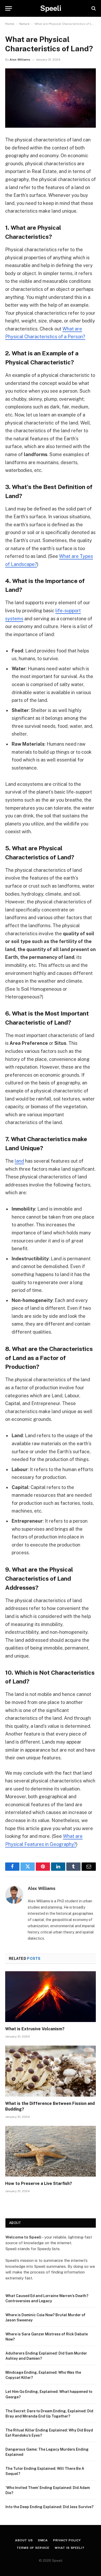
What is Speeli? (70, 2548)
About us (24, 2540)
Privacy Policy (67, 2540)
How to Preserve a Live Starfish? (39, 2183)
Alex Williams (20, 60)
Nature (24, 24)
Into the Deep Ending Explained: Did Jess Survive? (49, 2507)
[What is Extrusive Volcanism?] (51, 1997)
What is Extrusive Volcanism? (35, 2029)
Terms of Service (33, 2548)
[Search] (93, 8)
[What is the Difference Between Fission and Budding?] (51, 2071)
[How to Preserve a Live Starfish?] (51, 2151)
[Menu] (9, 8)
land (19, 1161)
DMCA (43, 2540)
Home (10, 24)
